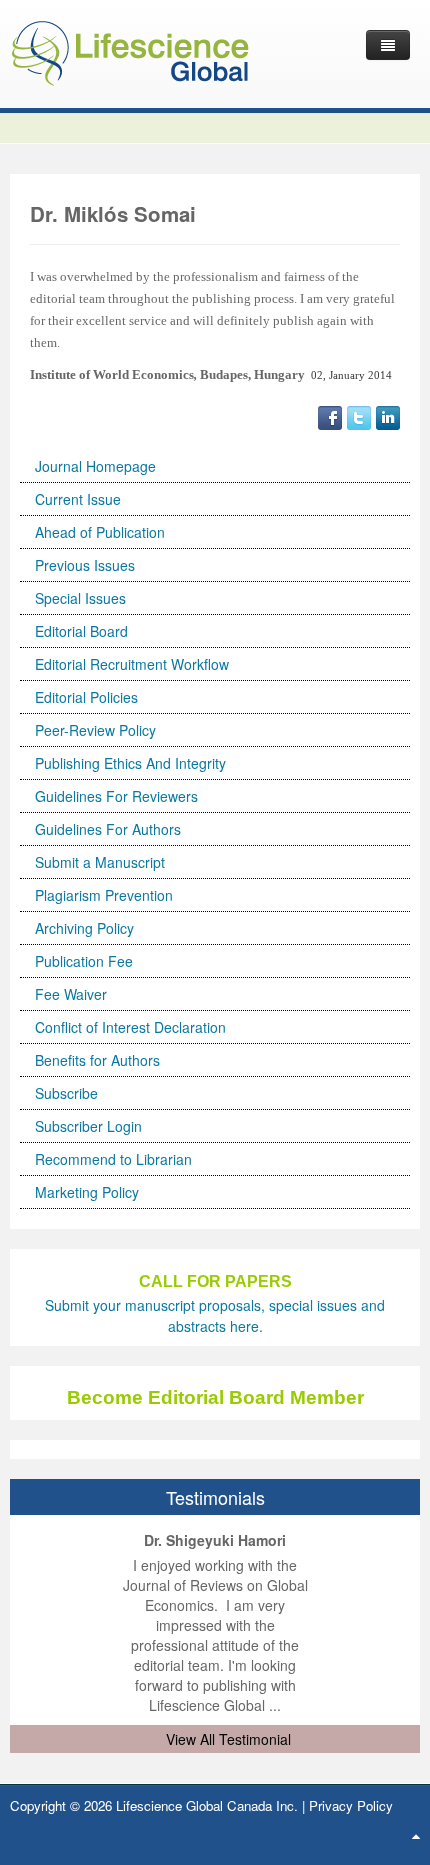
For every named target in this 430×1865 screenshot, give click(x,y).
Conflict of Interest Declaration (130, 1027)
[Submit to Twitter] (359, 416)
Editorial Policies (86, 697)
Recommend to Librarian (113, 1159)
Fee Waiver (71, 994)
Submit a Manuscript (100, 862)
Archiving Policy (84, 928)
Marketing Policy (87, 1192)
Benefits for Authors (97, 1060)
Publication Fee (84, 961)
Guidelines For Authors (108, 829)
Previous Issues (85, 565)
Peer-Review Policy (95, 730)
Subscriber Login (88, 1126)
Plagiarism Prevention (104, 895)
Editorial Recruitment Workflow (132, 664)
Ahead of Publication (100, 532)
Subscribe (66, 1093)
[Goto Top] (416, 1835)
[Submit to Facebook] (330, 416)
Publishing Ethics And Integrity (130, 763)
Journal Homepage (95, 466)
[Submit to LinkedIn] (388, 416)
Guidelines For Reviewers (116, 796)
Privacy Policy (351, 1805)
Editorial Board (81, 631)
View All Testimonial (228, 1739)
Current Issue (78, 499)
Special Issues (80, 598)
